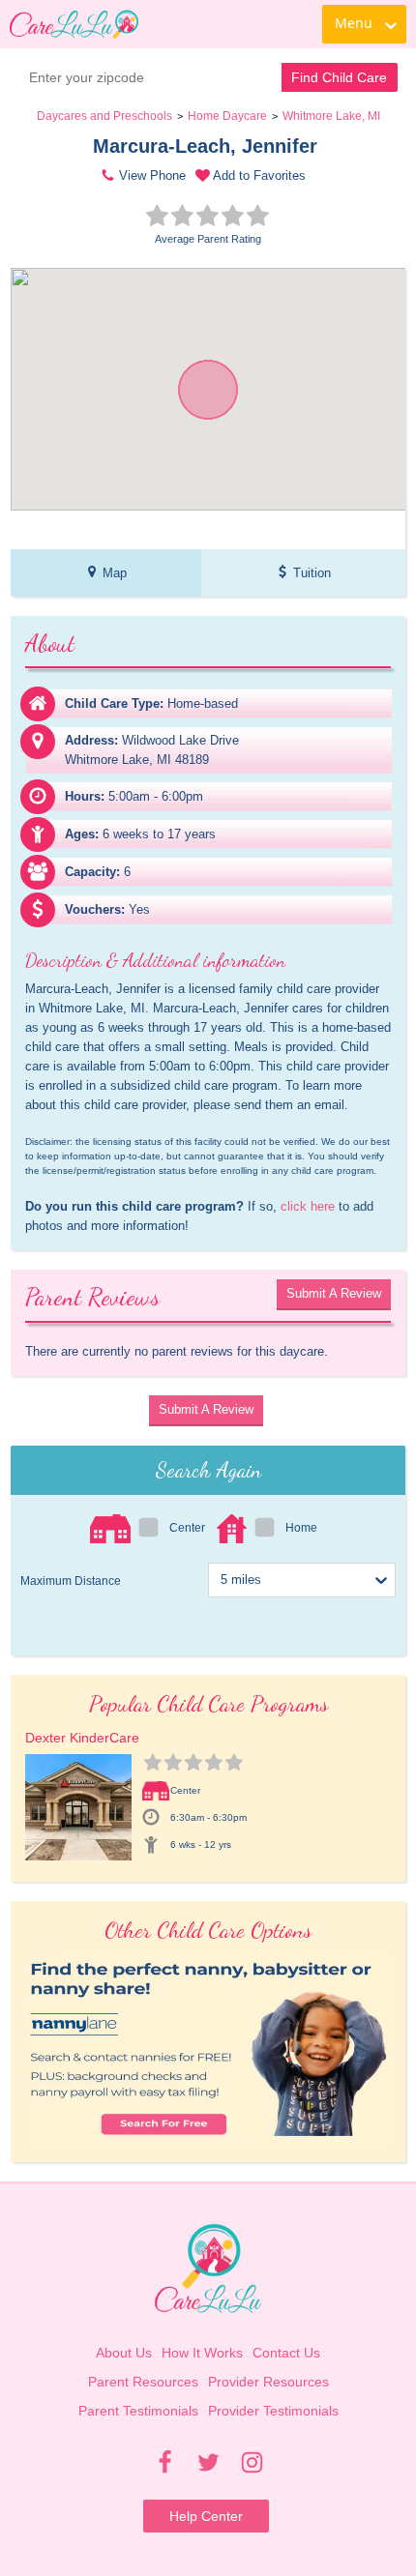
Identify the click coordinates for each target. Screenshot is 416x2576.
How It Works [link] (202, 2353)
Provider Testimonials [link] (273, 2411)
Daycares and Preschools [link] (104, 116)
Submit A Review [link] (334, 1293)
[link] (74, 24)
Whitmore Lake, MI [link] (331, 116)
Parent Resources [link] (143, 2382)
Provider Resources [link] (268, 2382)
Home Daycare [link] (227, 116)
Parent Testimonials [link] (138, 2411)
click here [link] (308, 1206)
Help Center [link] (206, 2516)
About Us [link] (124, 2353)
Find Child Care (339, 77)
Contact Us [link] (286, 2353)
